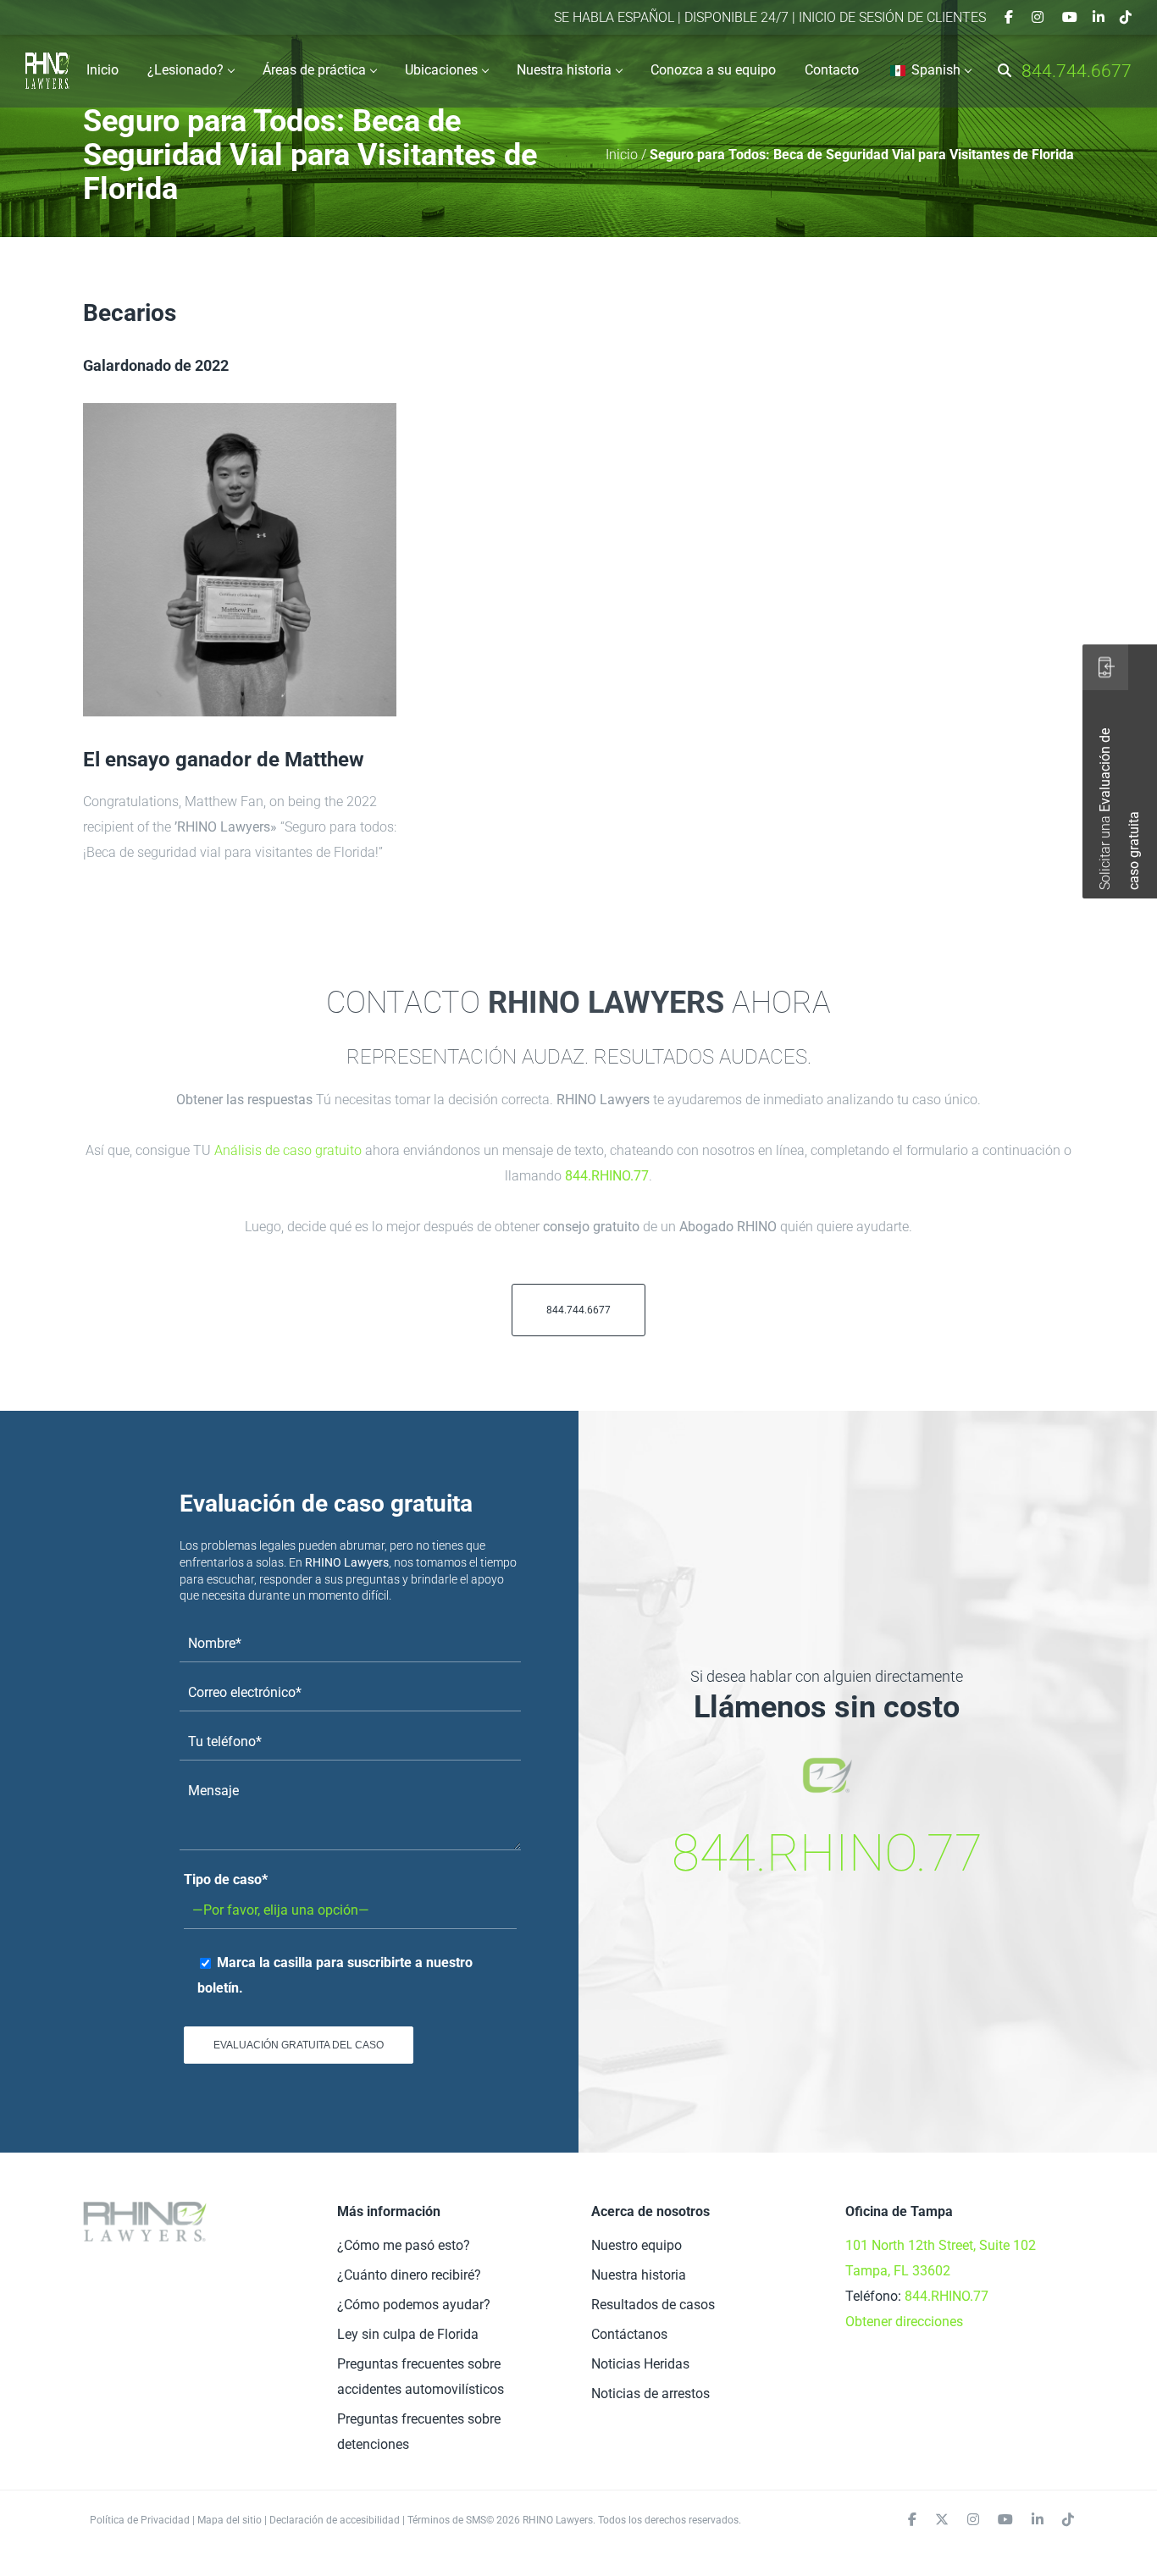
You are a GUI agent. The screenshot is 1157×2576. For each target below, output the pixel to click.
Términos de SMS (447, 2520)
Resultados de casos (653, 2305)
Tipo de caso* (226, 1879)
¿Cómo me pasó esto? (404, 2245)
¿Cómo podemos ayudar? (414, 2305)
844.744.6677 (1077, 71)
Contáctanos (629, 2334)
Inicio (622, 155)
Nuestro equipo (637, 2245)
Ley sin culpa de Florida (408, 2334)
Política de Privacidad (140, 2520)
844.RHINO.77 (607, 1176)
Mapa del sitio (230, 2520)
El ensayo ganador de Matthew (224, 760)
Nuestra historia (639, 2275)
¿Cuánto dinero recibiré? (409, 2275)
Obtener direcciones (904, 2322)
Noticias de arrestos (650, 2394)
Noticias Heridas (640, 2364)
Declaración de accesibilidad (335, 2520)
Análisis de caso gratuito (288, 1150)
